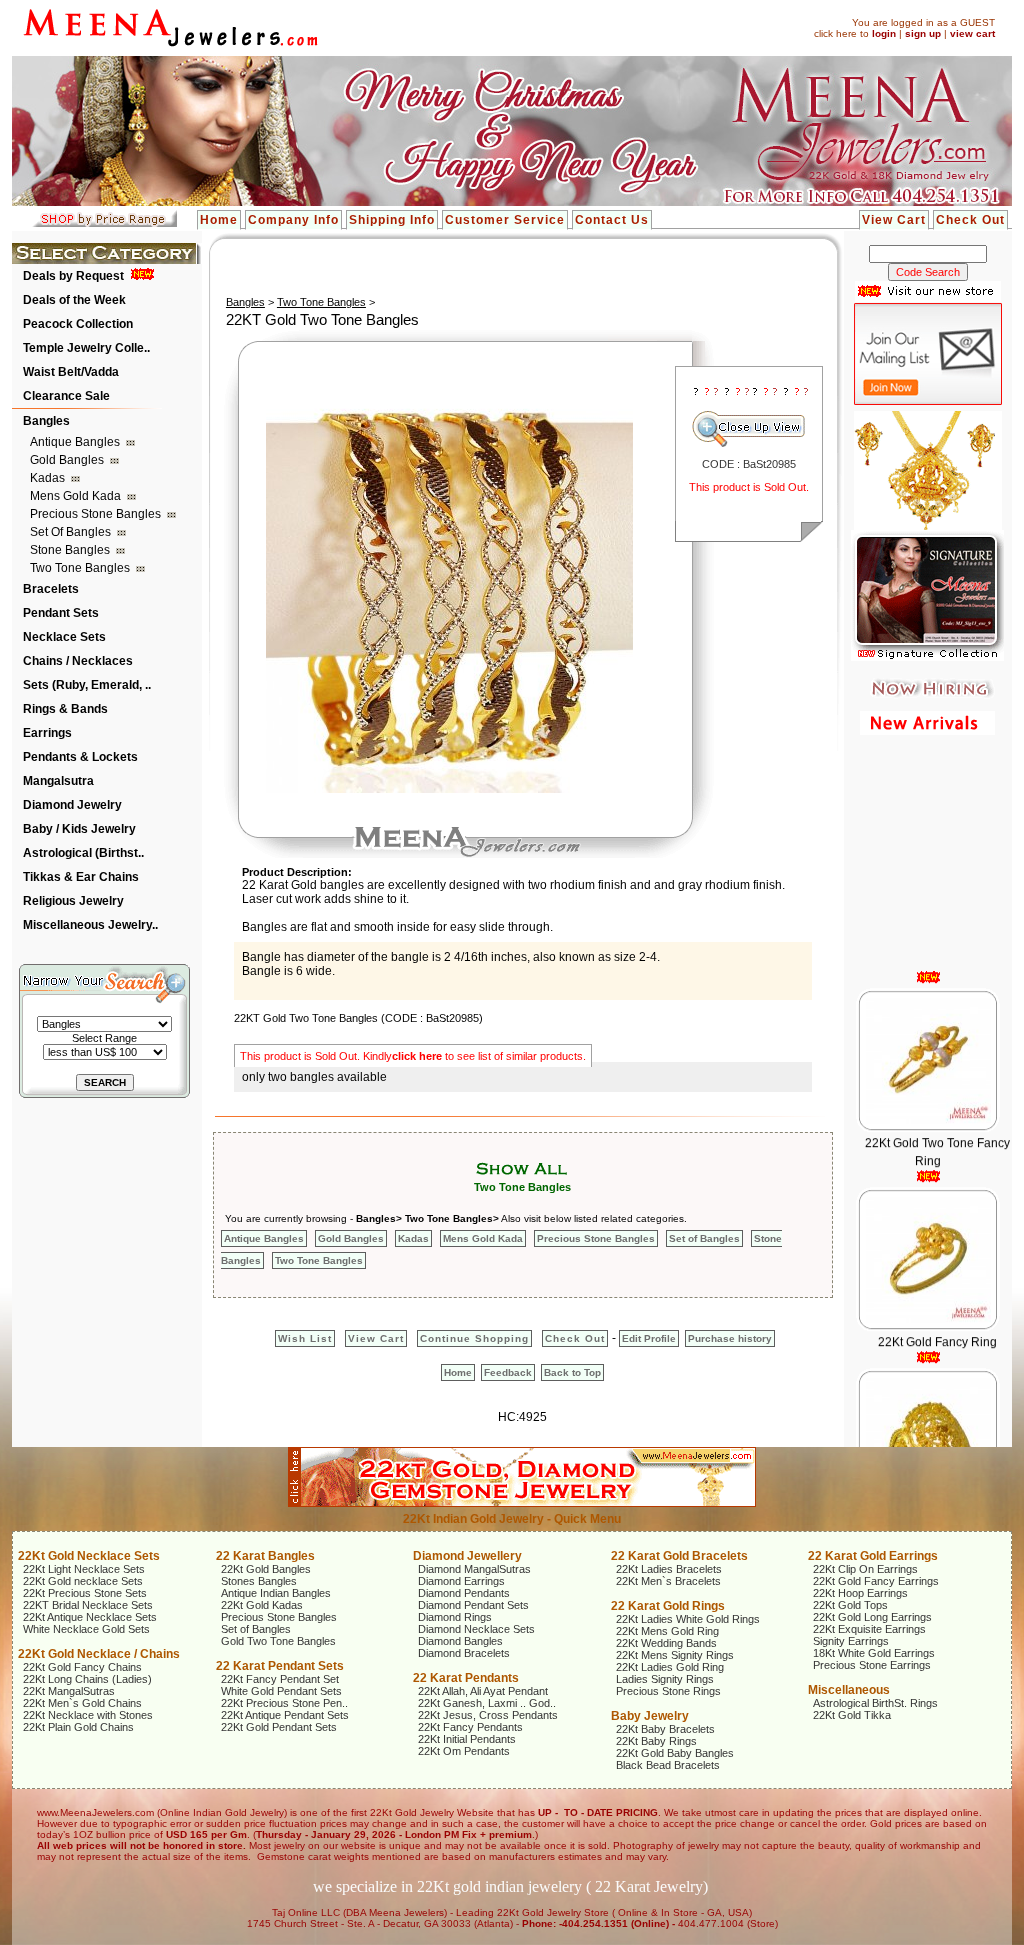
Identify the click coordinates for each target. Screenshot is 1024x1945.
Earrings (47, 733)
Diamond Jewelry (72, 805)
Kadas (49, 478)
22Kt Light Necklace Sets (84, 1569)
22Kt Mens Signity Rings (675, 1655)
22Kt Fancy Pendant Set (280, 1679)
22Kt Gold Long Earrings (872, 1617)
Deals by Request (73, 276)
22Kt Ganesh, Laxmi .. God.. (487, 1703)
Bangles (46, 421)
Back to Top (572, 1372)
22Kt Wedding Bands (666, 1643)
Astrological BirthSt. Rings (875, 1703)
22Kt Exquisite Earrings (869, 1629)
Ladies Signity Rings (665, 1679)
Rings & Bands (65, 709)
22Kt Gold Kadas (262, 1605)
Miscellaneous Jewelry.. (90, 925)
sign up (923, 33)
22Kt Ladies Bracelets (669, 1569)
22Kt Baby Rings (656, 1741)
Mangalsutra (58, 781)
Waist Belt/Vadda (71, 372)
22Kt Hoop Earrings (860, 1593)
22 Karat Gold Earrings (873, 1556)
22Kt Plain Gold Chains (78, 1727)
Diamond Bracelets (464, 1653)
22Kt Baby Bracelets (665, 1729)
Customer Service (505, 220)
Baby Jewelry (650, 1716)
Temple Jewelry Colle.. (86, 348)
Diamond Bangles (460, 1641)
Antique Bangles (76, 442)
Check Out (970, 220)
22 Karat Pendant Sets (280, 1666)
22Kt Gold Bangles (266, 1569)
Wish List (305, 1338)
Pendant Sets (61, 613)
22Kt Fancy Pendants (470, 1727)
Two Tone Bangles (81, 568)
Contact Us (612, 220)
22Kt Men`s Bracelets (668, 1581)
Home (219, 220)
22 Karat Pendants (466, 1678)
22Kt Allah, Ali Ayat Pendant (483, 1691)
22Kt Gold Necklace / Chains (99, 1654)
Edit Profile (649, 1338)
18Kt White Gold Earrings (874, 1653)
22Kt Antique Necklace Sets (90, 1617)
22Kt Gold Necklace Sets (89, 1556)
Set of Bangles (72, 532)
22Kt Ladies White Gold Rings (688, 1619)
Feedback (508, 1372)
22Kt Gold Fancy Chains (82, 1667)
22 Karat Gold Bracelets (679, 1556)
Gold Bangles (68, 460)
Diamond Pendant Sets (473, 1605)
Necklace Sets (64, 637)
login (884, 33)
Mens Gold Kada (77, 496)
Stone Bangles (71, 550)
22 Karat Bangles (265, 1556)
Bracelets (51, 589)
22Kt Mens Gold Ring (667, 1631)
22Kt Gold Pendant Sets (279, 1727)
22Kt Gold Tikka (852, 1715)
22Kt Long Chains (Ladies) (87, 1679)
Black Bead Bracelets (668, 1765)
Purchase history (730, 1338)
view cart (972, 33)
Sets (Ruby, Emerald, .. (87, 685)
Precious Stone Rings (668, 1691)
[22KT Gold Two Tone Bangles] (449, 789)
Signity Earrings (851, 1641)
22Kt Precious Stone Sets (85, 1593)
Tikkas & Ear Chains (81, 877)
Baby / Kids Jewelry (79, 829)
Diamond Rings (455, 1617)
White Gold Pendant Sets (281, 1691)
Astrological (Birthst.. (83, 853)
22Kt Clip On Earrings (865, 1569)
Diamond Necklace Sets (476, 1629)
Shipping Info (392, 220)
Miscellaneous (849, 1690)
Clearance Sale (66, 396)
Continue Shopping (474, 1338)
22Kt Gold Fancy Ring (936, 1313)
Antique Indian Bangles (276, 1593)
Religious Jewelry (73, 901)
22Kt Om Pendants (464, 1751)
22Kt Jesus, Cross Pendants (488, 1715)
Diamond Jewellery (467, 1556)
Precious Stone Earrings (872, 1665)
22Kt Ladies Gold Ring (670, 1667)
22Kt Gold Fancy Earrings (876, 1581)
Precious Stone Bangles (97, 514)
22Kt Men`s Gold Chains (82, 1703)
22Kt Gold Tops (850, 1605)
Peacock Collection (78, 324)
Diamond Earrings (461, 1581)
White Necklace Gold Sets (86, 1629)
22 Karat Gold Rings (668, 1606)
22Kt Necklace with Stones (88, 1715)
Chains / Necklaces (78, 661)
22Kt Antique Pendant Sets (285, 1715)
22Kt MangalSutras (69, 1691)
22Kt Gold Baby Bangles (675, 1753)
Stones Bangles (259, 1581)
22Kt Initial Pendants (467, 1739)
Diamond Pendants (464, 1593)
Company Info (293, 220)
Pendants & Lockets (80, 757)
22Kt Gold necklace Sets (83, 1581)
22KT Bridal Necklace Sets (88, 1605)
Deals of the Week (74, 300)
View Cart (894, 220)
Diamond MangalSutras (474, 1569)
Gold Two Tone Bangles (278, 1641)
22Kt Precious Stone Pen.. (284, 1703)
